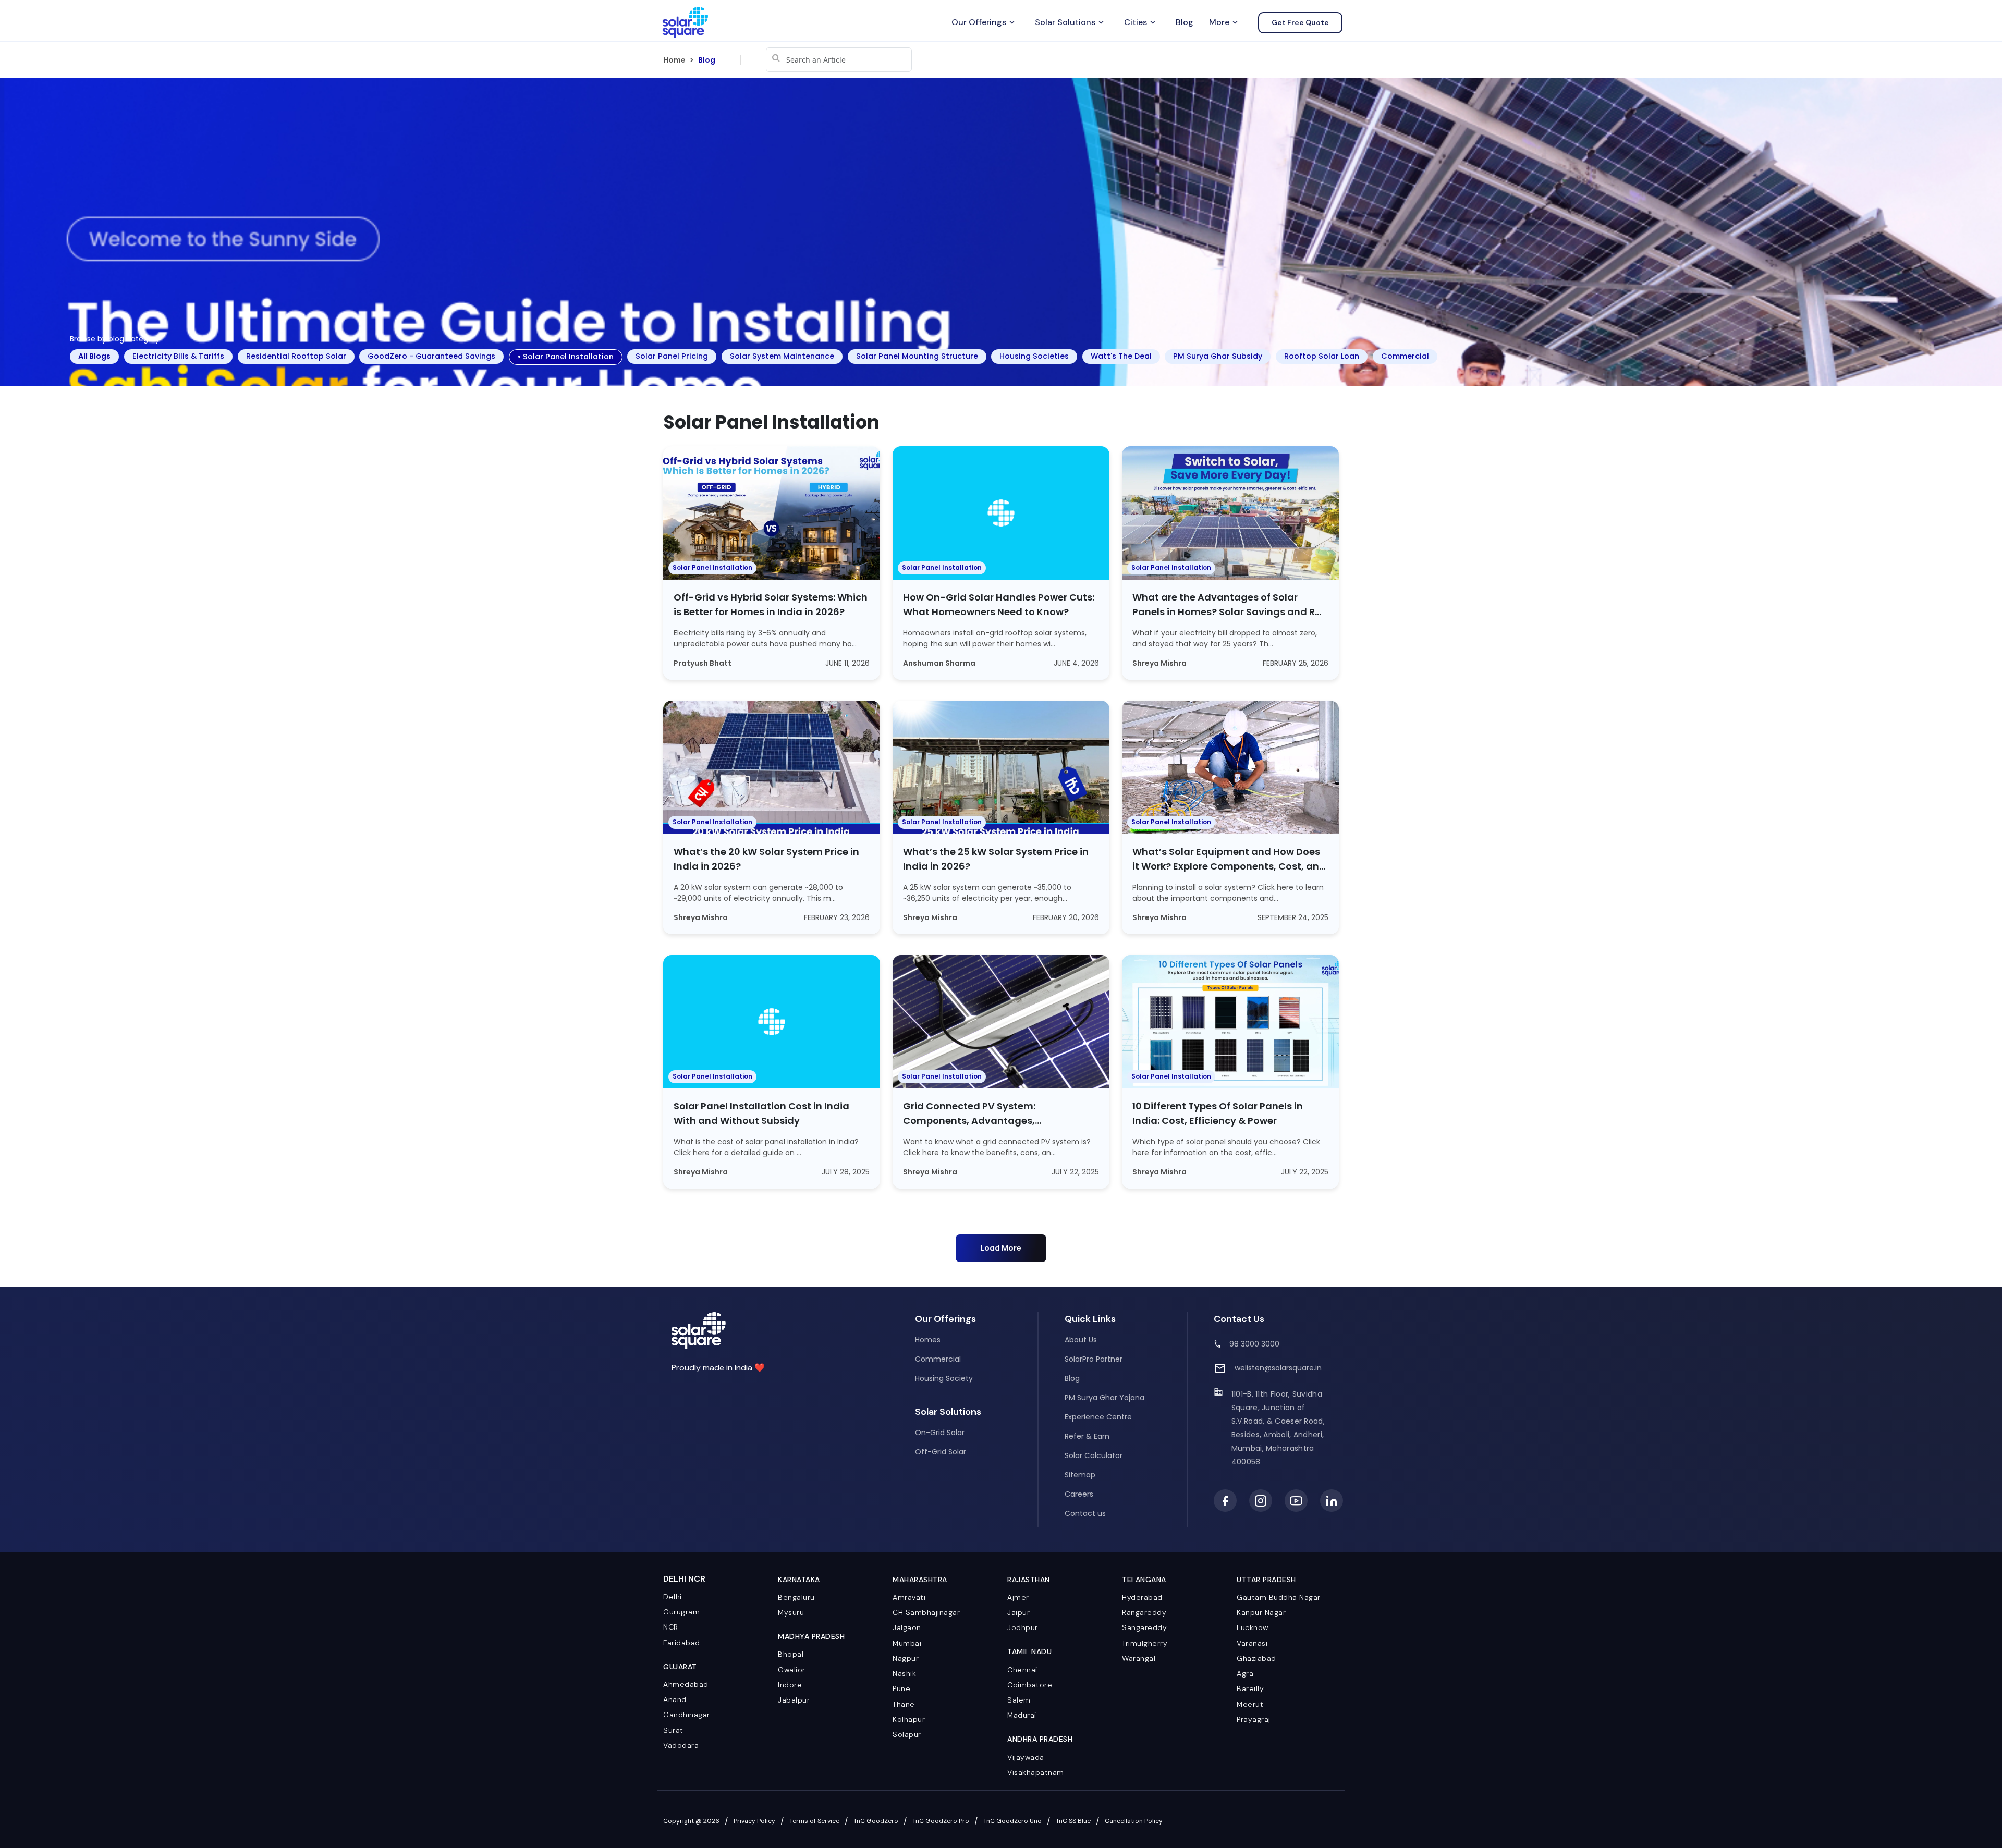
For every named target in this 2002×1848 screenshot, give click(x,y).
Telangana (1144, 1580)
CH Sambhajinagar (926, 1612)
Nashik (904, 1673)
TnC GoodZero (876, 1821)
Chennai (1022, 1670)
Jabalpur (794, 1700)
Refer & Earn (1087, 1436)
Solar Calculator (1094, 1455)
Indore (790, 1685)
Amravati (909, 1597)
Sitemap (1080, 1475)
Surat (673, 1730)
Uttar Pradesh (1266, 1580)
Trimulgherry (1145, 1643)
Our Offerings (984, 22)
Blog (1185, 22)
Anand (675, 1699)
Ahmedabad (686, 1684)
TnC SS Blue (1073, 1821)
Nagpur (906, 1658)
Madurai (1022, 1715)
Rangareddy (1144, 1612)
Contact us (1085, 1513)
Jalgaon (907, 1627)
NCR (671, 1627)
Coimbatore (1030, 1685)
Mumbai (907, 1643)
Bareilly (1250, 1688)
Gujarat (680, 1667)
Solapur (907, 1734)
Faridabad (682, 1643)
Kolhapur (909, 1719)
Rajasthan (1029, 1580)
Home (674, 60)
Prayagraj (1254, 1719)
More (1224, 22)
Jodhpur (1023, 1627)
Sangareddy (1144, 1627)
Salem (1019, 1700)
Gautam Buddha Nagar (1279, 1597)
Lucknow (1253, 1627)
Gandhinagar (687, 1715)
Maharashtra (920, 1580)
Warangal (1139, 1658)
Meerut (1250, 1704)
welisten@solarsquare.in (1278, 1368)
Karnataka (799, 1580)
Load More (1001, 1248)
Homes (928, 1340)
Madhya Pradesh (811, 1636)
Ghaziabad (1256, 1658)
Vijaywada (1026, 1757)
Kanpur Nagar (1261, 1612)
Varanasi (1252, 1643)
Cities (1141, 22)
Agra (1245, 1673)
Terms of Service (814, 1821)
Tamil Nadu (1029, 1651)
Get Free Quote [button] (1300, 22)
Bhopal (791, 1654)
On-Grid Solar (940, 1433)
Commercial (938, 1359)
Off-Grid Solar (941, 1452)
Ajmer (1018, 1597)
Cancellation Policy (1134, 1821)
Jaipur (1018, 1612)
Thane (904, 1704)
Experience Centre (1098, 1417)
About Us (1081, 1340)
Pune (901, 1688)
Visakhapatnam (1036, 1772)
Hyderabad (1142, 1597)
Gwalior (792, 1670)
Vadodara (681, 1745)
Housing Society (944, 1378)
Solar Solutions (1070, 22)
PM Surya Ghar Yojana (1104, 1398)
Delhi (673, 1597)
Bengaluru (796, 1597)
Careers (1079, 1494)
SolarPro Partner (1094, 1359)
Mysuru (791, 1612)
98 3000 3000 (1254, 1344)
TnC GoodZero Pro (941, 1821)
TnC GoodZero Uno (1012, 1821)
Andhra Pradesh (1040, 1739)
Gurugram (681, 1612)
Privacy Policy (754, 1821)
